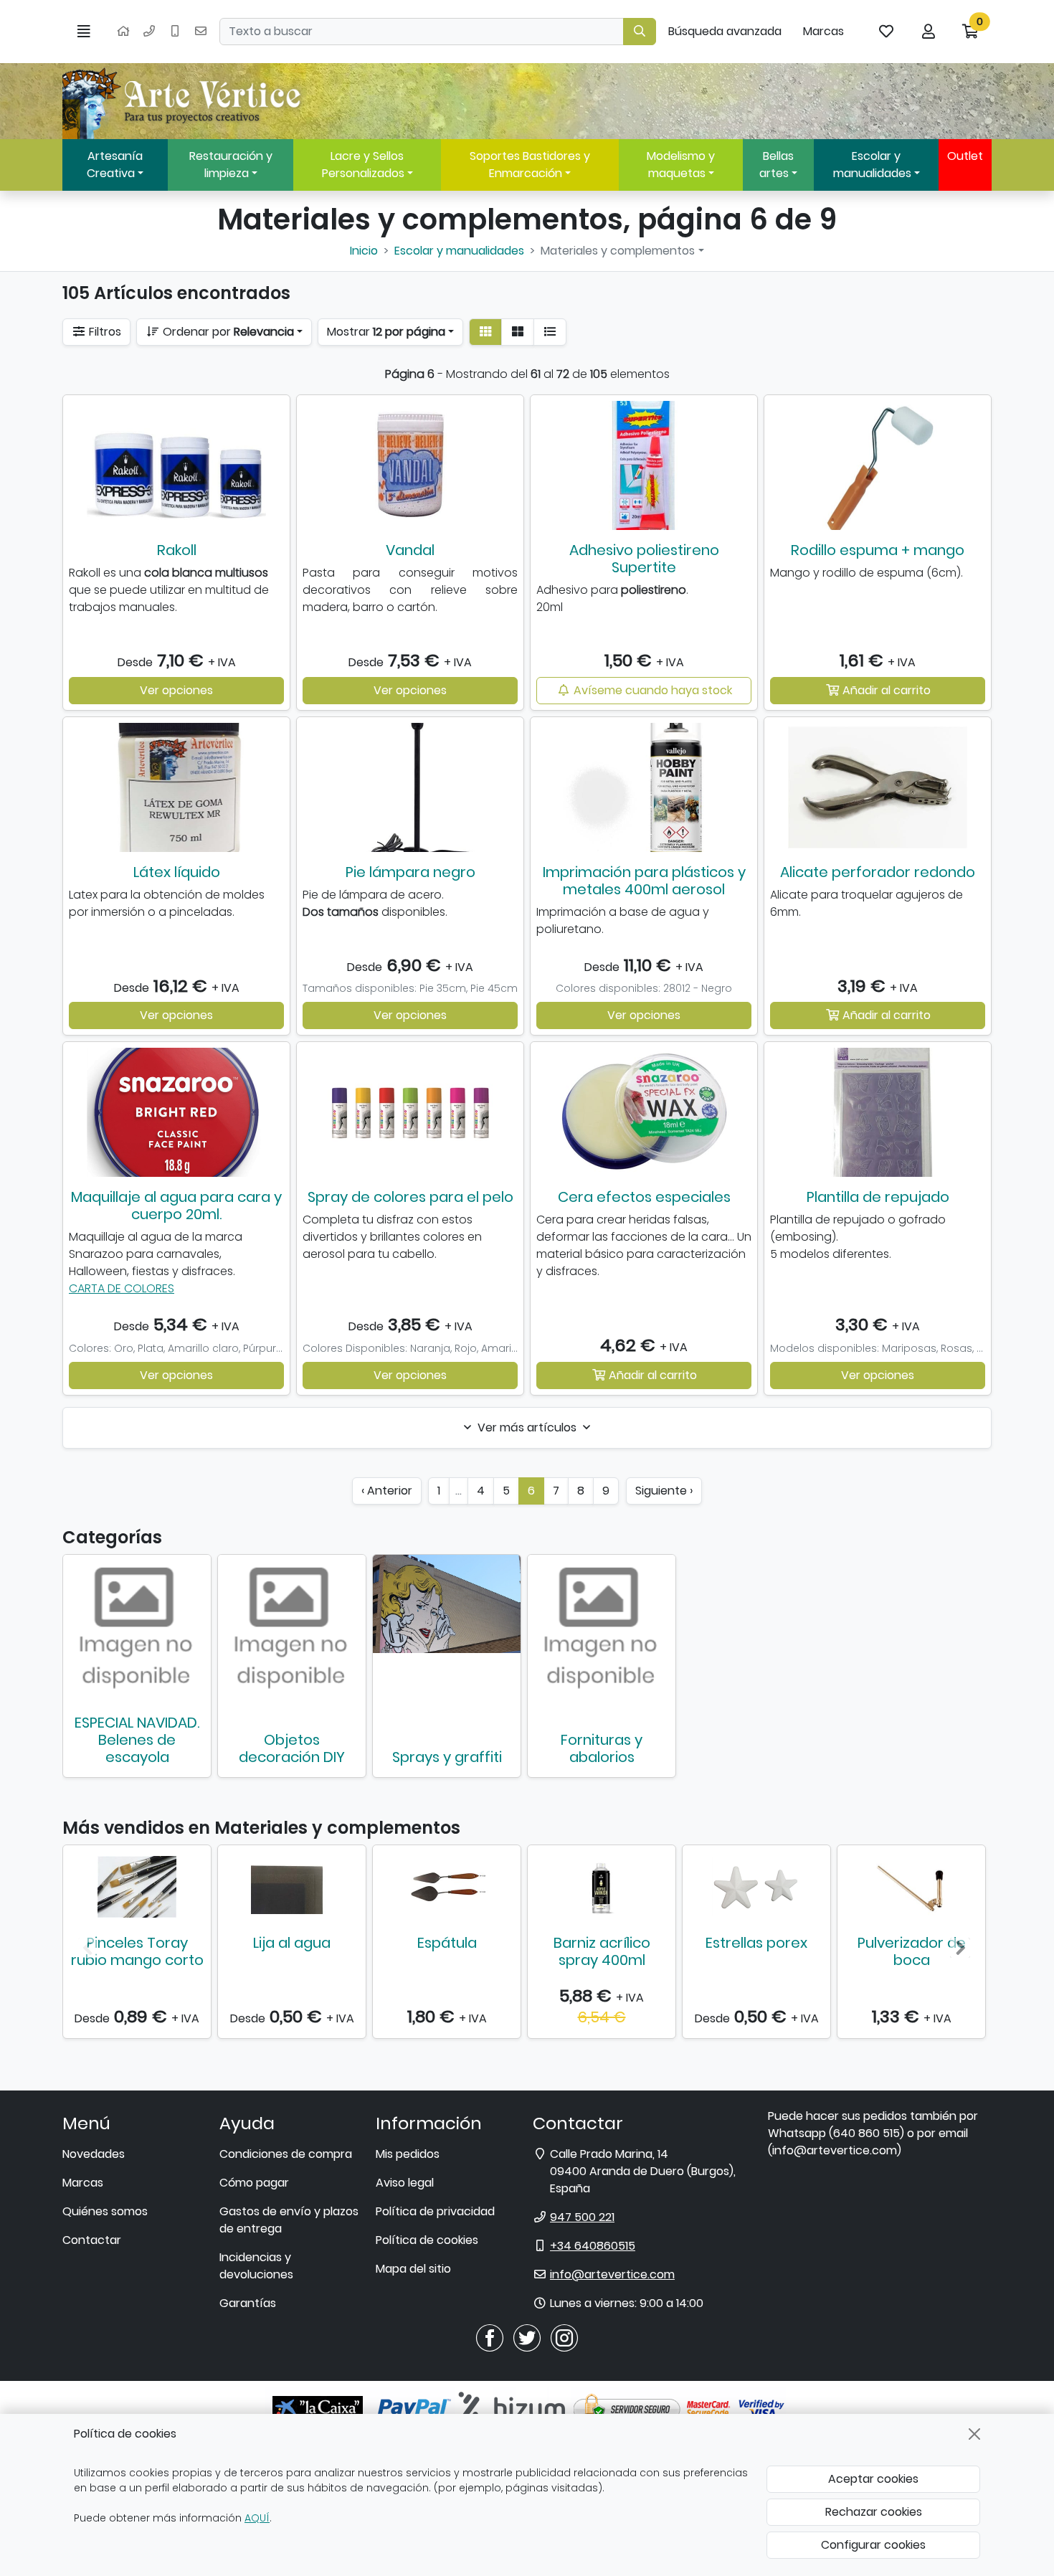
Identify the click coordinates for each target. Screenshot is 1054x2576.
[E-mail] (201, 32)
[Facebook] (490, 2338)
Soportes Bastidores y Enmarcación (530, 165)
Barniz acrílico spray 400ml (602, 1951)
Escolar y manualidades (872, 165)
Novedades (94, 2154)
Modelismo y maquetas (681, 165)
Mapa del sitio (413, 2269)
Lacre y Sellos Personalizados (363, 165)
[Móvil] (175, 32)
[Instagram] (564, 2338)
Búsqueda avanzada (725, 31)
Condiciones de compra (286, 2154)
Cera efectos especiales (644, 1197)
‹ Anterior (387, 1491)
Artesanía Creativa (115, 165)
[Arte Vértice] (184, 101)
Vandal (410, 550)
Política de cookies (427, 2240)
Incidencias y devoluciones (256, 2266)
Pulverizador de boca (912, 1951)
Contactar (92, 2240)
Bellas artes (777, 165)
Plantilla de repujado (878, 1197)
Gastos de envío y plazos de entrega (289, 2220)
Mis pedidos (408, 2154)
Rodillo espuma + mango (878, 550)
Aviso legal (405, 2183)
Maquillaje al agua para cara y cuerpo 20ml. (176, 1206)
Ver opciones (176, 690)
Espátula (447, 1943)
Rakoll (177, 550)
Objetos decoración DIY (292, 1748)
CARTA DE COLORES (122, 1288)
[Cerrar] (974, 2434)
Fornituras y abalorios (602, 1748)
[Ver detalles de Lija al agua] (292, 1887)
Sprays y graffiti (447, 1757)
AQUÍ (257, 2518)
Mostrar (386, 332)
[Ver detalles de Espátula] (447, 1887)
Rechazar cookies (874, 2512)
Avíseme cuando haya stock (651, 690)
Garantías (248, 2303)
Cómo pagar (254, 2183)
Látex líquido (177, 872)
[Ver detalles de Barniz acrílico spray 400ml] (602, 1887)
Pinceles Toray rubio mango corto (137, 1951)
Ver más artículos (527, 1427)
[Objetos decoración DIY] (292, 1629)
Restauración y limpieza (231, 165)
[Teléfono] (149, 32)
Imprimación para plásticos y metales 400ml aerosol (644, 881)
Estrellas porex (756, 1943)
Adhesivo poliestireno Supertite (644, 559)
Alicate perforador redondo (878, 872)
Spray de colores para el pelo (410, 1197)
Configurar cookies (873, 2545)
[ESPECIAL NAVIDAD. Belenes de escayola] (137, 1629)
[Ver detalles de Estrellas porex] (756, 1887)
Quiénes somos (105, 2211)
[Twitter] (527, 2338)
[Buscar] (640, 32)
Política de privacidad (435, 2211)
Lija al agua (292, 1943)
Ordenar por (227, 332)
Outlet (965, 156)
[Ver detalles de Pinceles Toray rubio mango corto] (137, 1887)
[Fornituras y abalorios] (602, 1629)
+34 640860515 (593, 2246)
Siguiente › (664, 1491)
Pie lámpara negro (410, 872)
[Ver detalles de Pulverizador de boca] (911, 1887)
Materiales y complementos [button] (618, 251)
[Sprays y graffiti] (447, 1604)
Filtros (104, 332)
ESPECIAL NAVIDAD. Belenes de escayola (137, 1740)
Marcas (823, 31)
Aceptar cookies (873, 2479)
